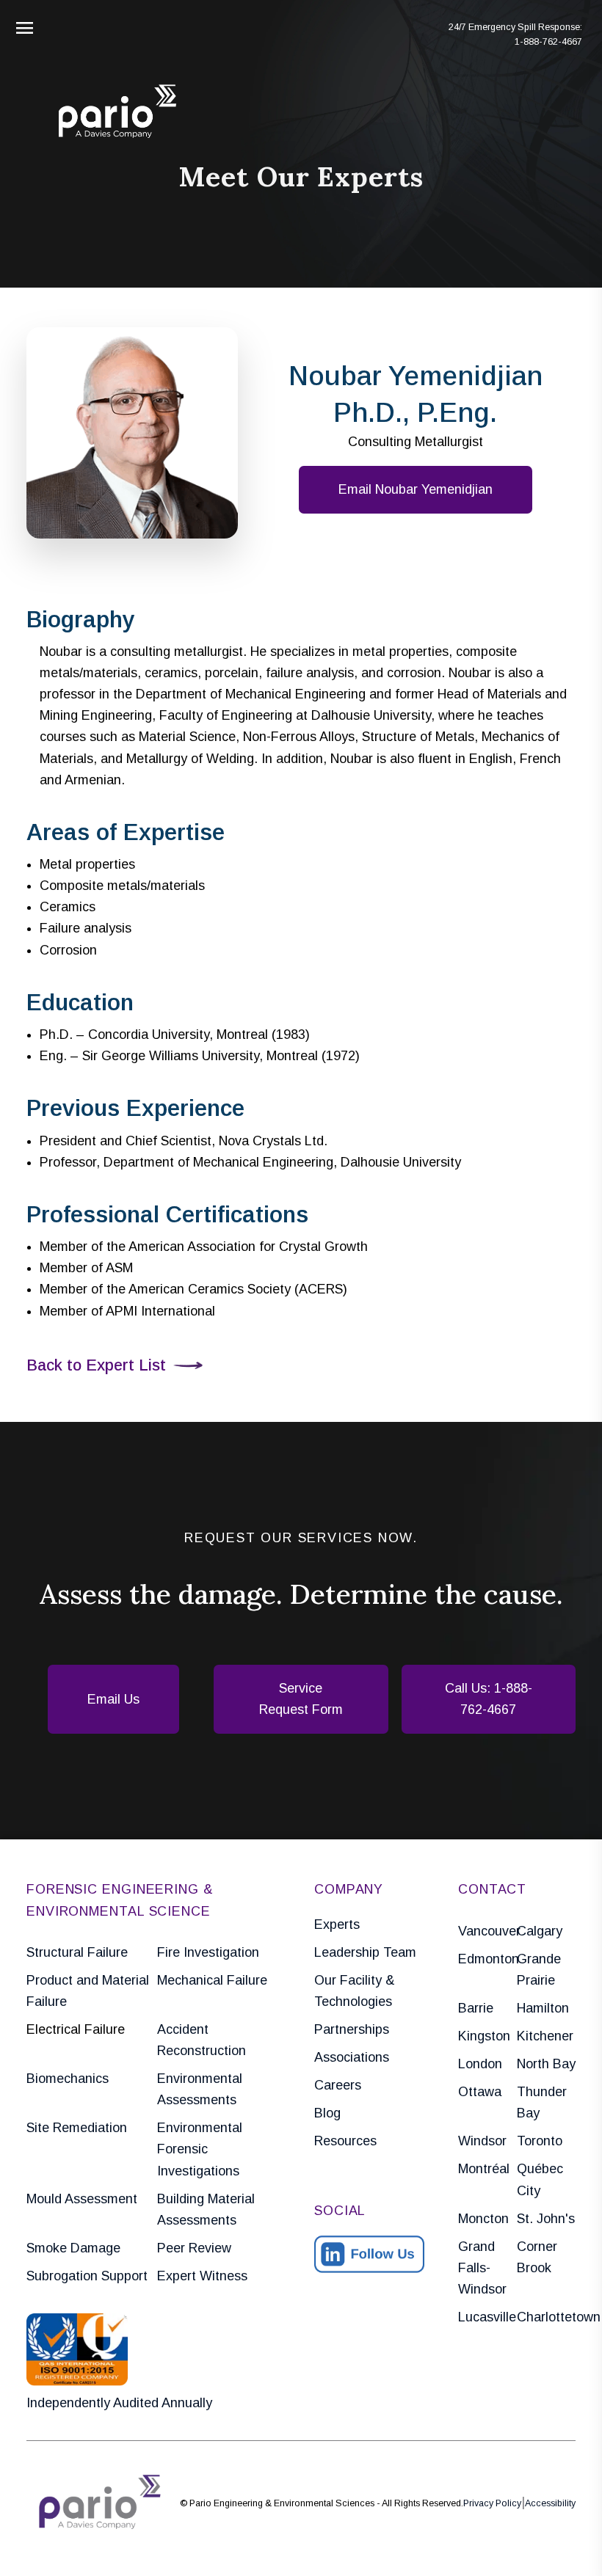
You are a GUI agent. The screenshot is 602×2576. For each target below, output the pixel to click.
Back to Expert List (96, 1365)
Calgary (540, 1931)
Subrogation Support (87, 2276)
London (480, 2064)
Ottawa (480, 2092)
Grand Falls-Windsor (482, 2268)
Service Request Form (301, 1699)
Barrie (476, 2008)
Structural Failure (77, 1952)
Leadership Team (365, 1952)
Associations (352, 2057)
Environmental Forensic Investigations (200, 2149)
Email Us (113, 1699)
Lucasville (487, 2317)
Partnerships (352, 2029)
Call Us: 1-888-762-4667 (489, 1699)
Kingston (484, 2036)
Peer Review (194, 2248)
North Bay (546, 2064)
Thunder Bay (542, 2102)
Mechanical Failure (212, 1980)
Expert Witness (202, 2276)
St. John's (546, 2219)
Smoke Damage (73, 2248)
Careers (338, 2085)
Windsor (482, 2141)
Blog (327, 2113)
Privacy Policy (492, 2503)
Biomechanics (68, 2079)
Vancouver (487, 1931)
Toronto (540, 2141)
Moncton (483, 2219)
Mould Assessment (82, 2199)
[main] (301, 1288)
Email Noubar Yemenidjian (416, 489)
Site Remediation (77, 2128)
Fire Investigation (208, 1952)
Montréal (484, 2169)
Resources (345, 2141)
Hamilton (543, 2008)
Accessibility (550, 2503)
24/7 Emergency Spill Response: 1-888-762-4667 (515, 34)
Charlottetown (546, 2317)
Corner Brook (537, 2257)
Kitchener (545, 2036)
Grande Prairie (539, 1970)
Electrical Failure (76, 2029)
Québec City (540, 2179)
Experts (337, 1924)
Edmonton (487, 1959)
